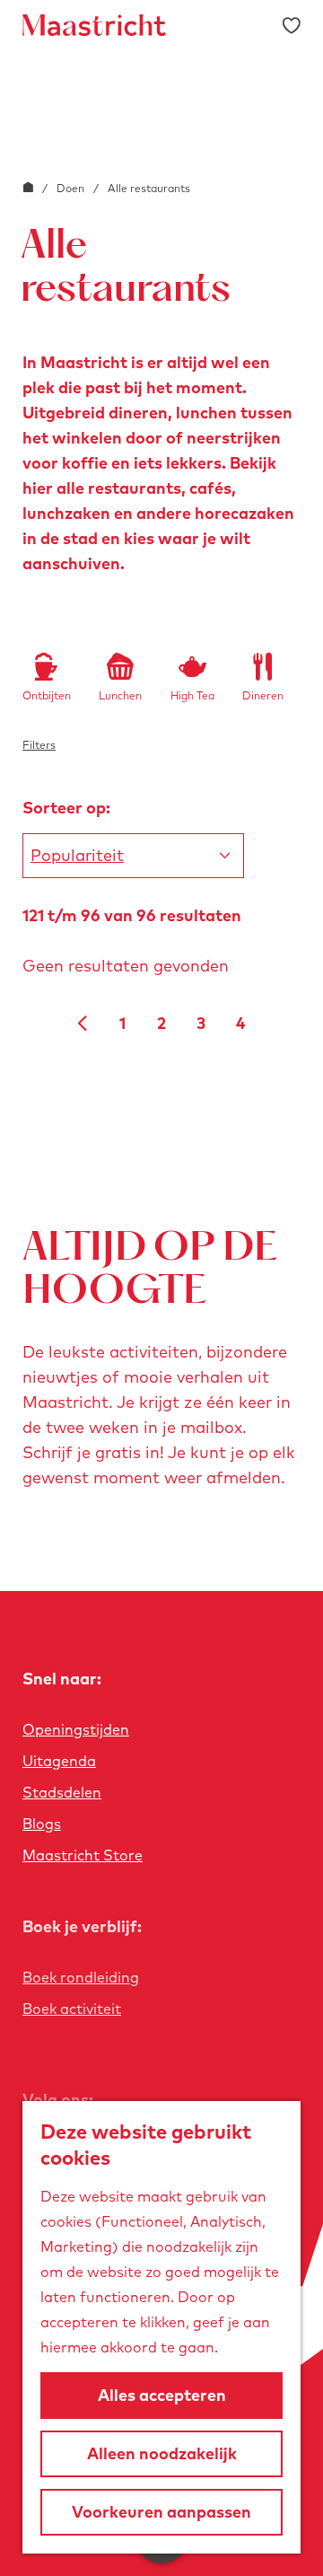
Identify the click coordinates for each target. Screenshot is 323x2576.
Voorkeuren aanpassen (161, 2512)
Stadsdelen (62, 1792)
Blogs (42, 1824)
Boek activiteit (72, 2009)
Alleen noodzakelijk (162, 2453)
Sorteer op (66, 808)
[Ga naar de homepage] (94, 25)
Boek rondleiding (81, 1977)
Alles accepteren (162, 2395)
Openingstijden (76, 1729)
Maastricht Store (83, 1855)
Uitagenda (59, 1761)
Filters (39, 745)
